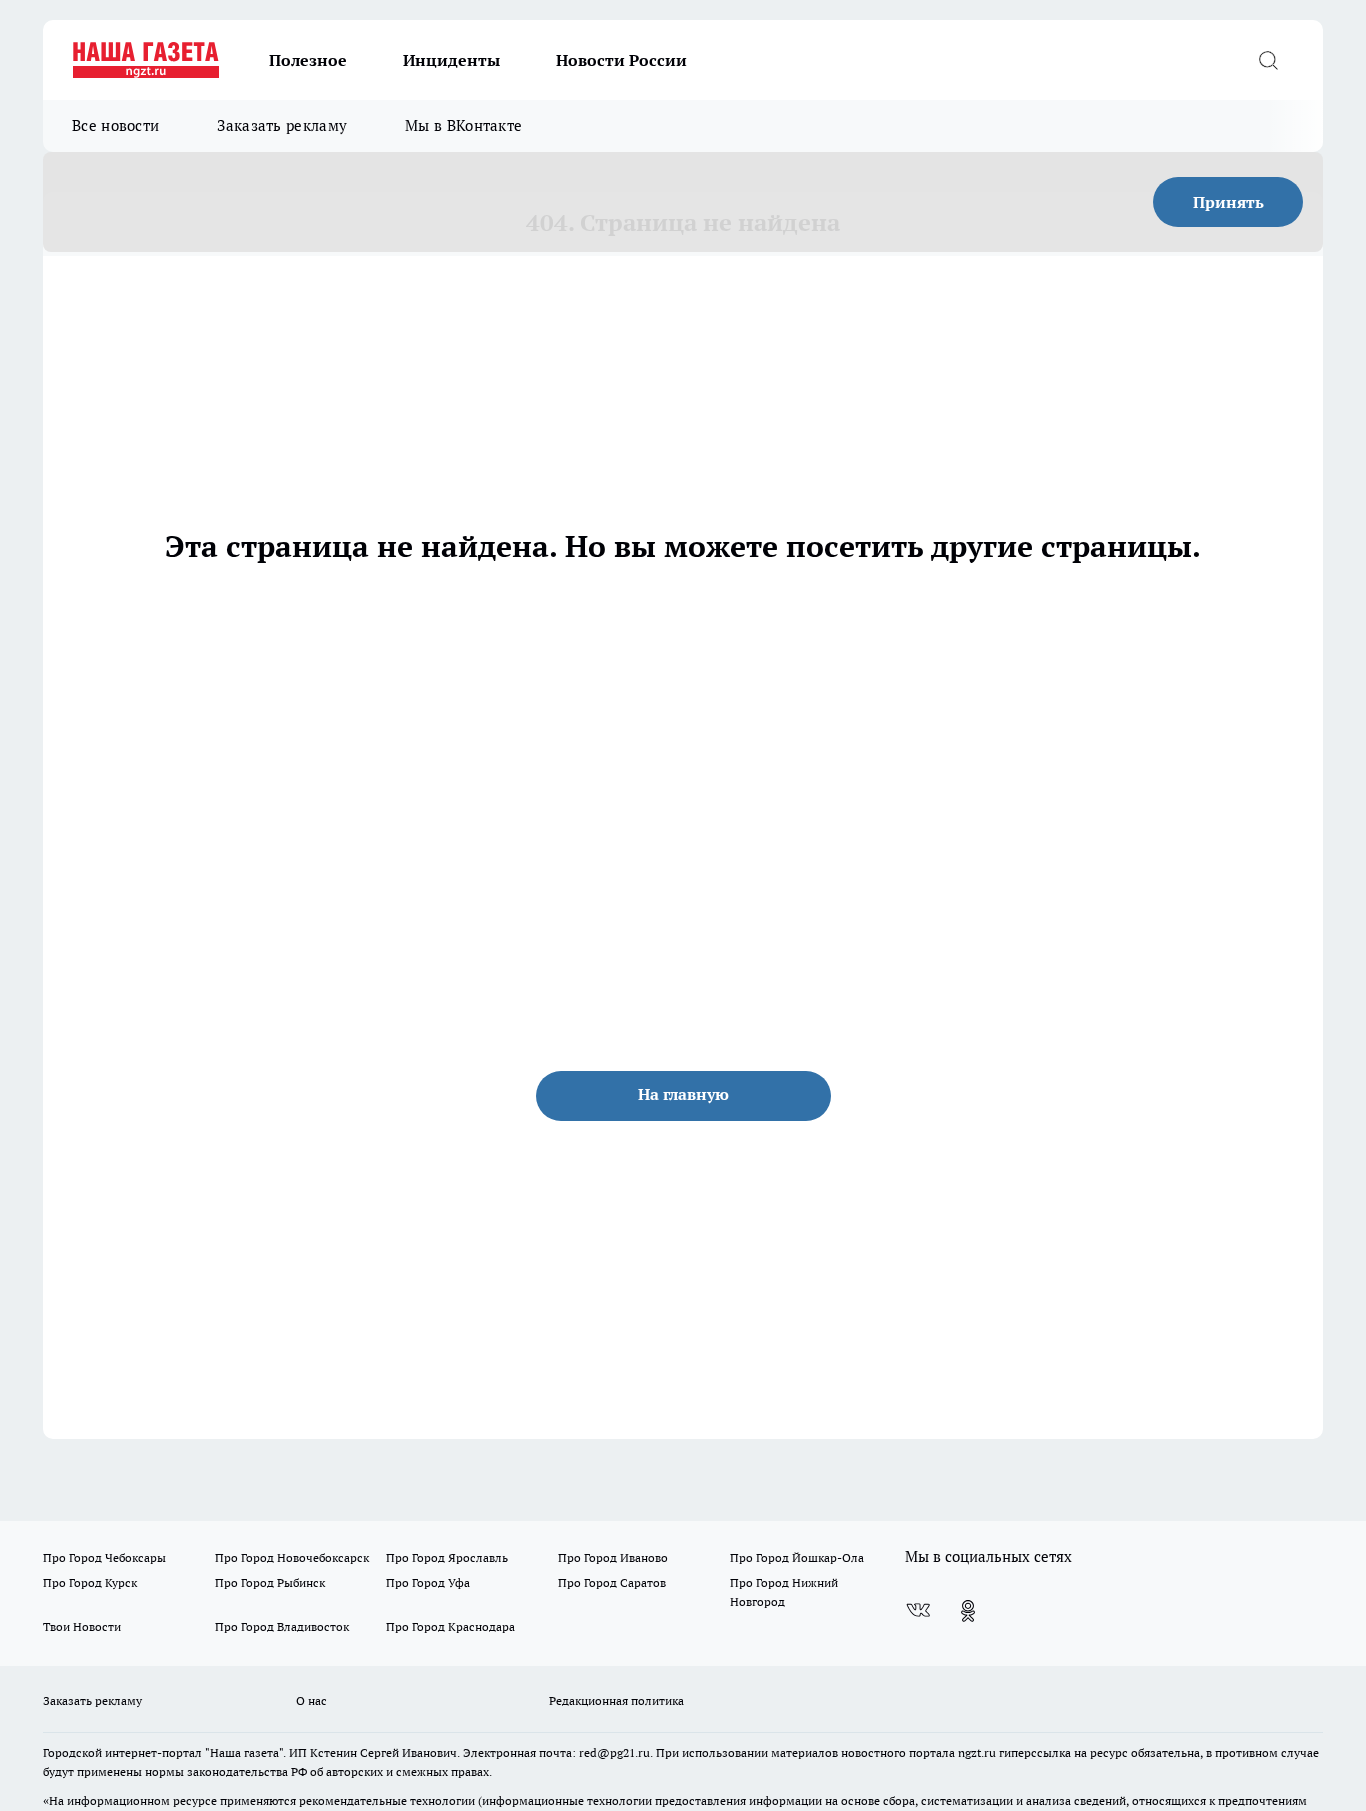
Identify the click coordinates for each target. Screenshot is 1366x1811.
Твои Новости (82, 1626)
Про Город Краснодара (450, 1626)
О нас (311, 1700)
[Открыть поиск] (1268, 60)
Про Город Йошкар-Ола (797, 1557)
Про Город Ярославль (447, 1557)
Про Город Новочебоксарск (292, 1557)
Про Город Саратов (612, 1582)
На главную (683, 1094)
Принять (1228, 202)
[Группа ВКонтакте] (918, 1611)
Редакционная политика (616, 1700)
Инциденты (451, 60)
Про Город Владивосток (282, 1626)
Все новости (115, 125)
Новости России (621, 60)
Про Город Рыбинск (270, 1582)
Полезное (308, 60)
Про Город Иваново (613, 1557)
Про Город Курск (90, 1582)
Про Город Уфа (428, 1582)
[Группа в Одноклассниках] (968, 1611)
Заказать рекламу (282, 125)
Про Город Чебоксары (104, 1557)
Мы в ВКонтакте (463, 125)
